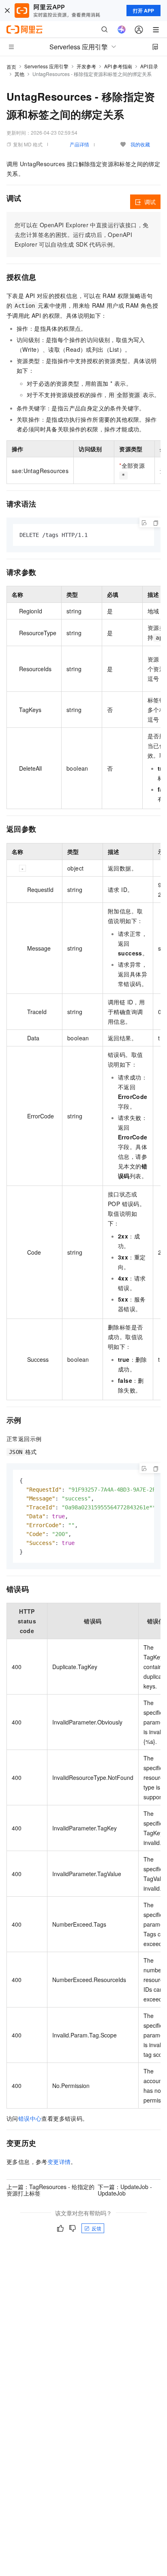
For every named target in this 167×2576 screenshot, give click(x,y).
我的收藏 (140, 144)
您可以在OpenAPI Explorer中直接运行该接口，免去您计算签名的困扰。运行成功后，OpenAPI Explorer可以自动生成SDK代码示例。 (81, 235)
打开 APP (143, 11)
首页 (11, 67)
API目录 (149, 66)
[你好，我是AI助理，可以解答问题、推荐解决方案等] (122, 30)
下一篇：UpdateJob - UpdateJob (125, 2190)
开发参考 (86, 66)
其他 (19, 74)
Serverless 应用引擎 (46, 66)
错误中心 (30, 2118)
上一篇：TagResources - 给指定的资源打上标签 (50, 2190)
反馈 (96, 2228)
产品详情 (79, 144)
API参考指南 (118, 66)
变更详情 (59, 2162)
